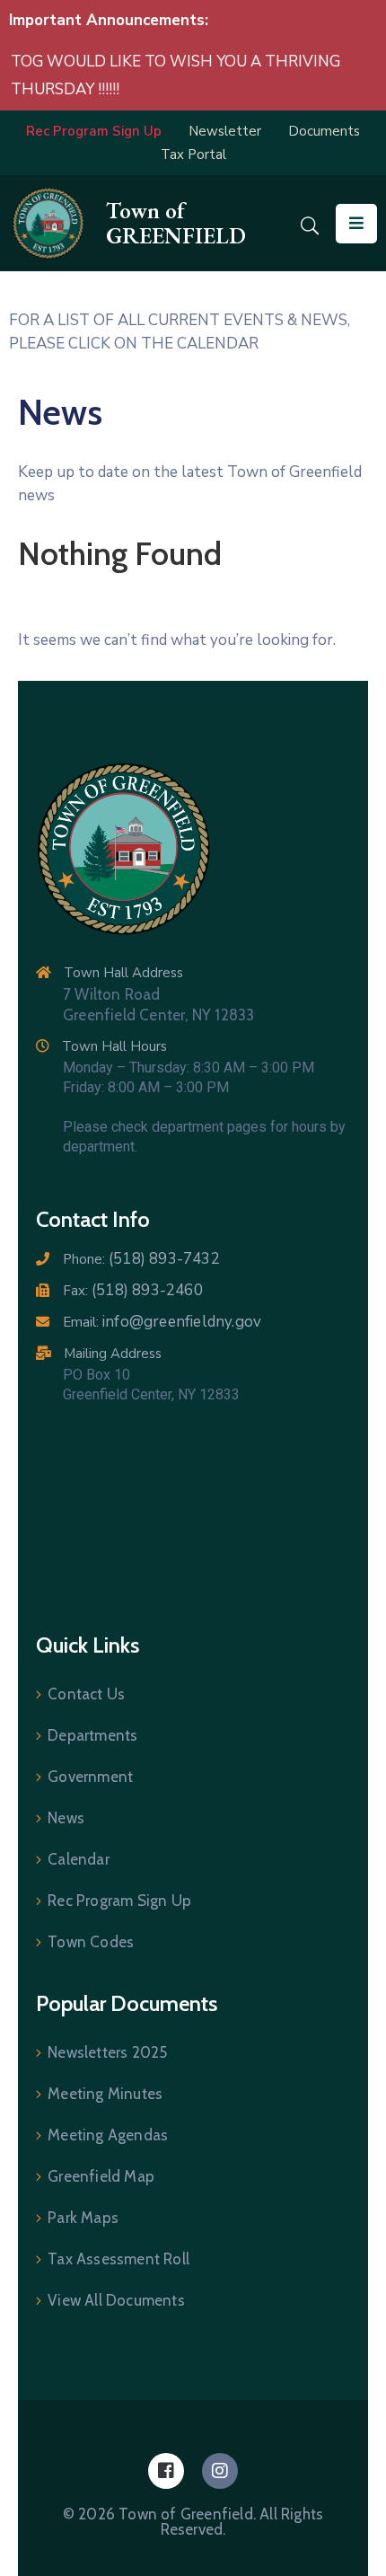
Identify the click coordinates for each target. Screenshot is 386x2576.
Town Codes (91, 1942)
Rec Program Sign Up (119, 1901)
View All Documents (116, 2300)
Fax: (133, 1291)
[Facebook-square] (166, 2471)
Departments (92, 1735)
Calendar (79, 1859)
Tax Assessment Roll (118, 2259)
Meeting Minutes (105, 2094)
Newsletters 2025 (107, 2052)
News (66, 1818)
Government (90, 1777)
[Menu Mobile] (356, 224)
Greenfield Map (101, 2176)
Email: (162, 1322)
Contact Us (86, 1694)
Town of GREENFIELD (176, 223)
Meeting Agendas (108, 2135)
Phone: (141, 1259)
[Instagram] (220, 2471)
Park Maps (83, 2218)
